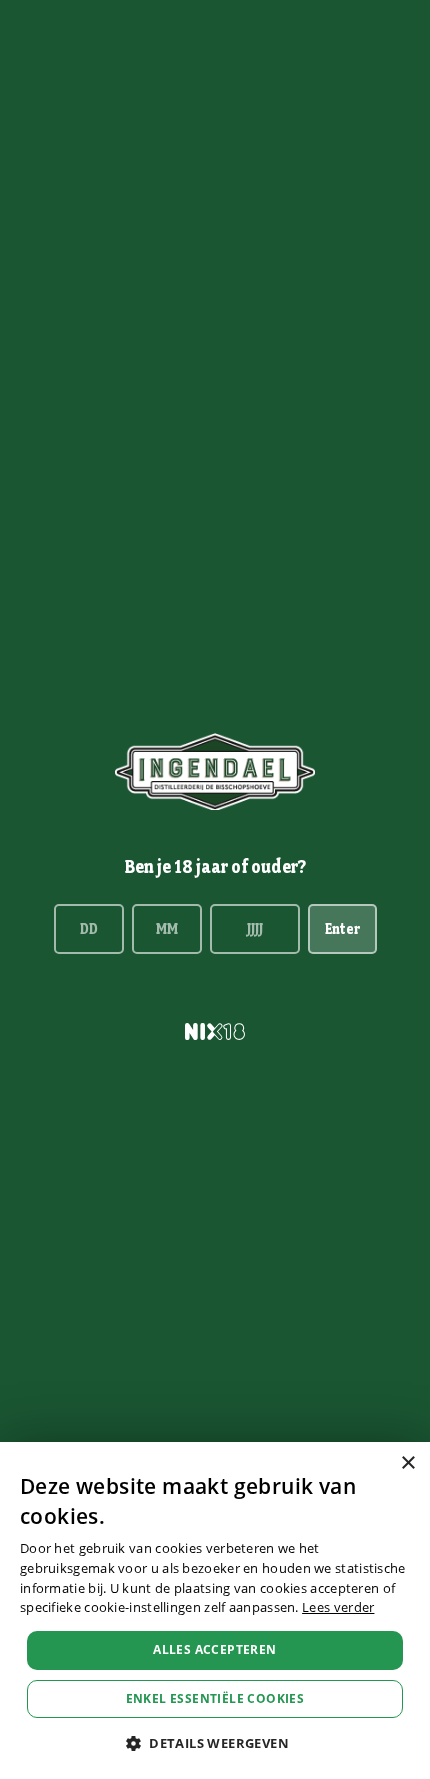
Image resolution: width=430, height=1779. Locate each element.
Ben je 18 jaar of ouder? (215, 866)
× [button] (407, 1463)
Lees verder (338, 1607)
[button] (215, 1743)
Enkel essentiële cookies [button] (215, 1698)
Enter (342, 929)
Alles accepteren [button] (214, 1649)
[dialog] (215, 1610)
